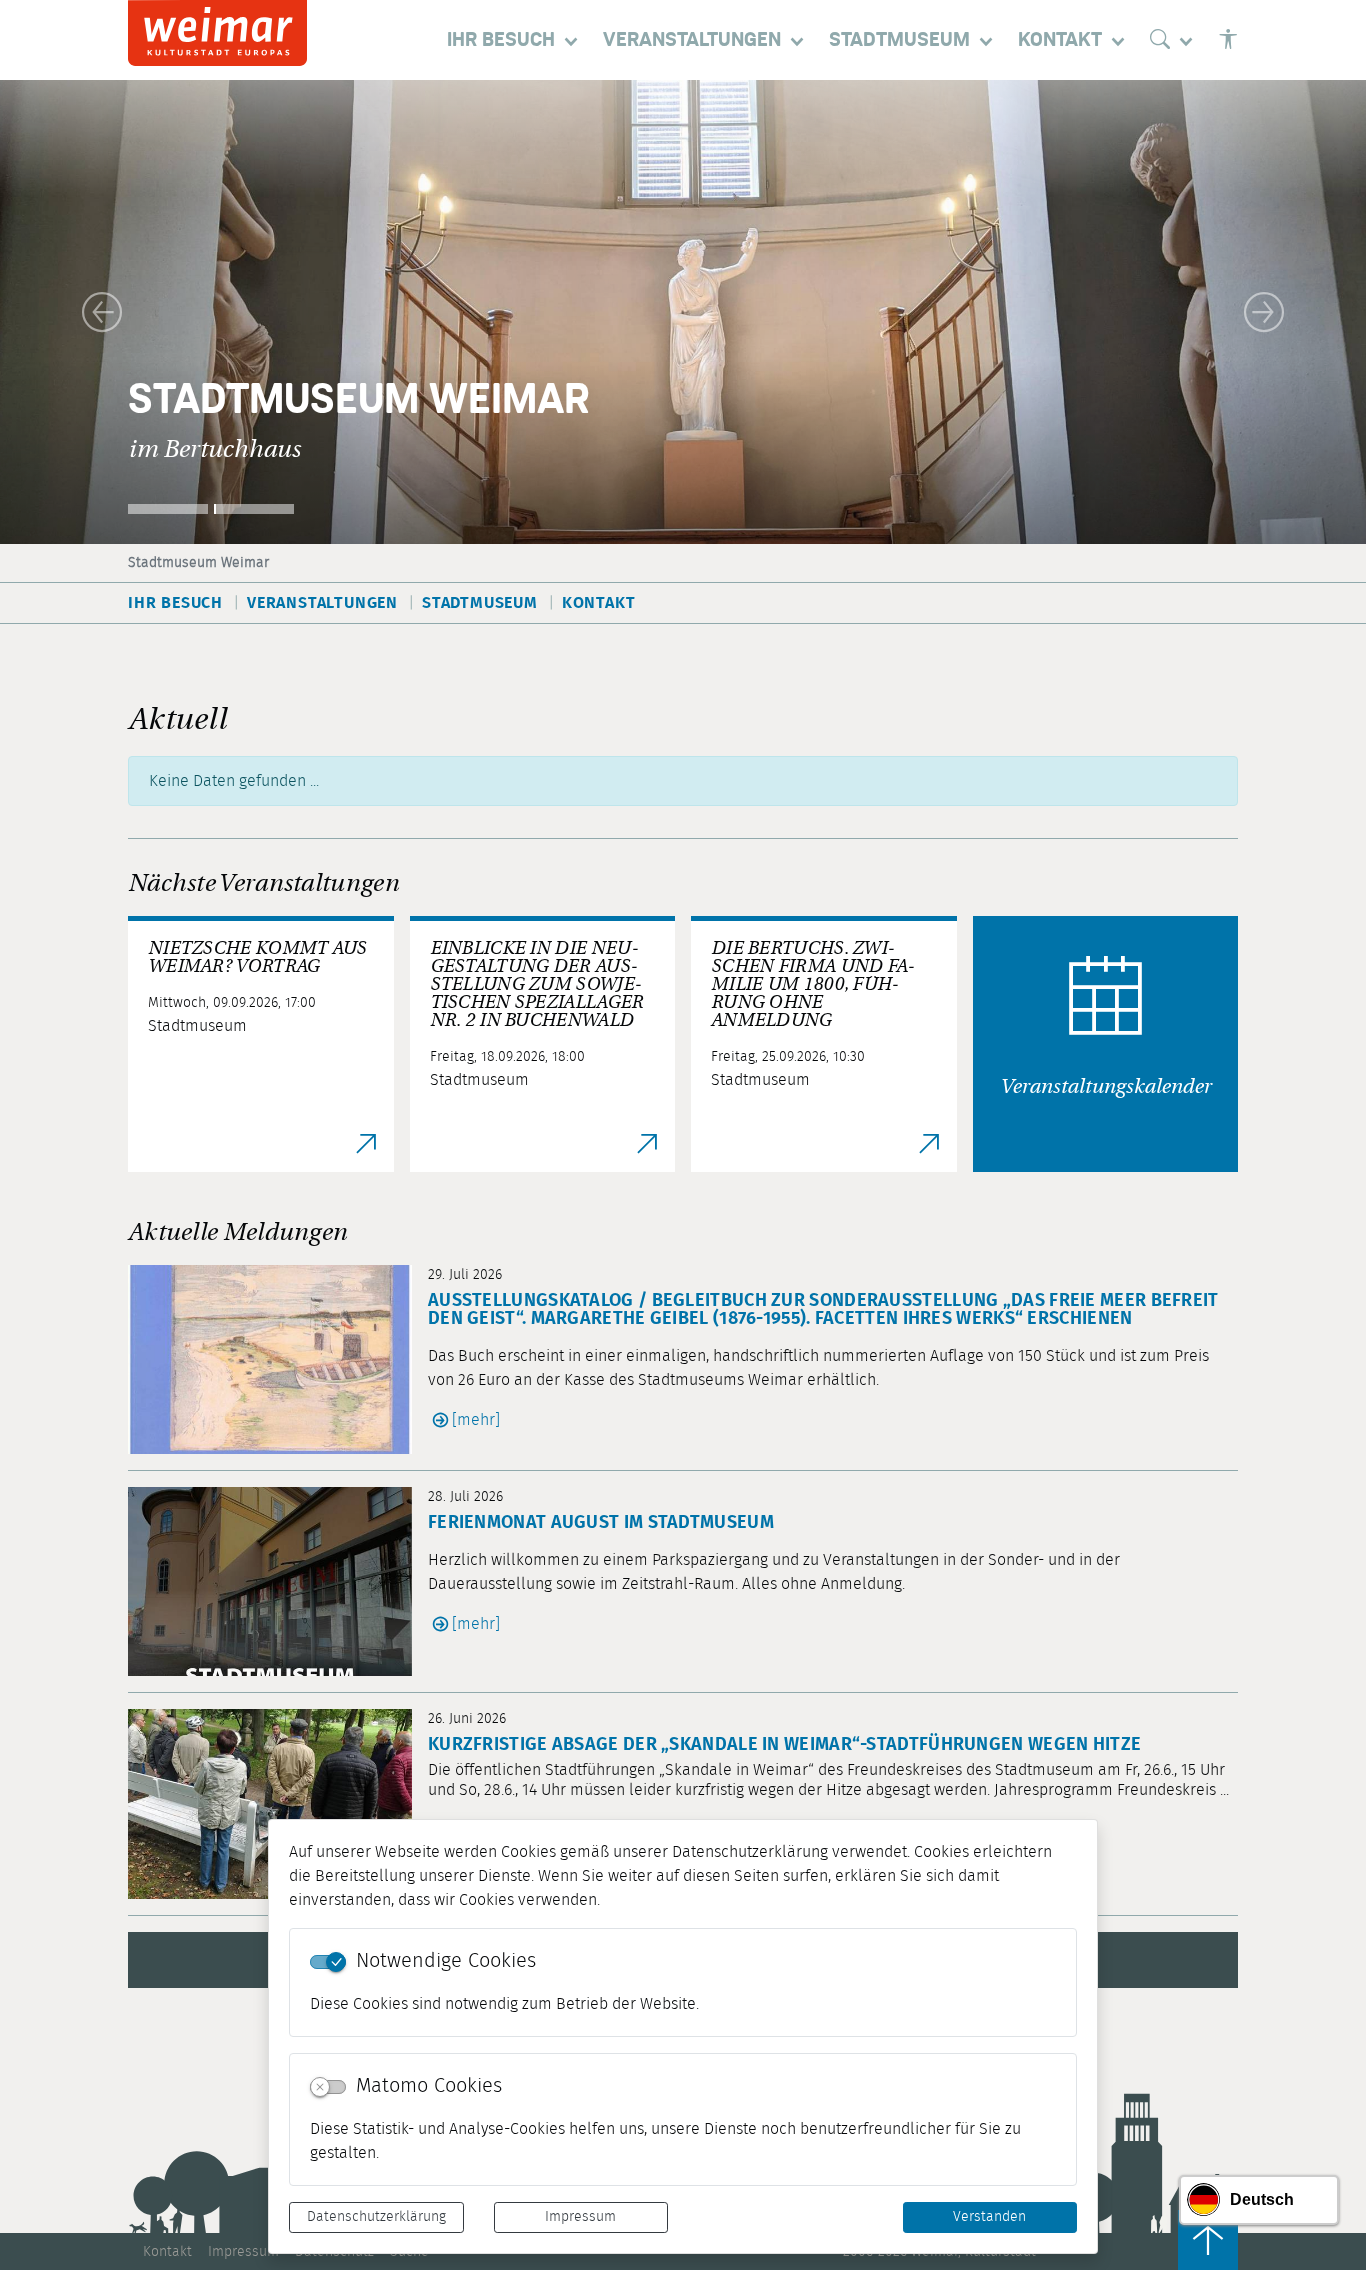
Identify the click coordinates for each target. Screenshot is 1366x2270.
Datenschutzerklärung (376, 2217)
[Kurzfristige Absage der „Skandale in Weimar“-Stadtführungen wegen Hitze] (278, 1803)
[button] (102, 312)
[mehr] (476, 1420)
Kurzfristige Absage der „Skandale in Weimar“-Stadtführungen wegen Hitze (784, 1745)
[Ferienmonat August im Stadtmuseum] (278, 1581)
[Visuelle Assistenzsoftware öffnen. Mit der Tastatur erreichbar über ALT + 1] (1228, 40)
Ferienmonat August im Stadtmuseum (601, 1523)
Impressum (580, 2217)
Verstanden (989, 2217)
